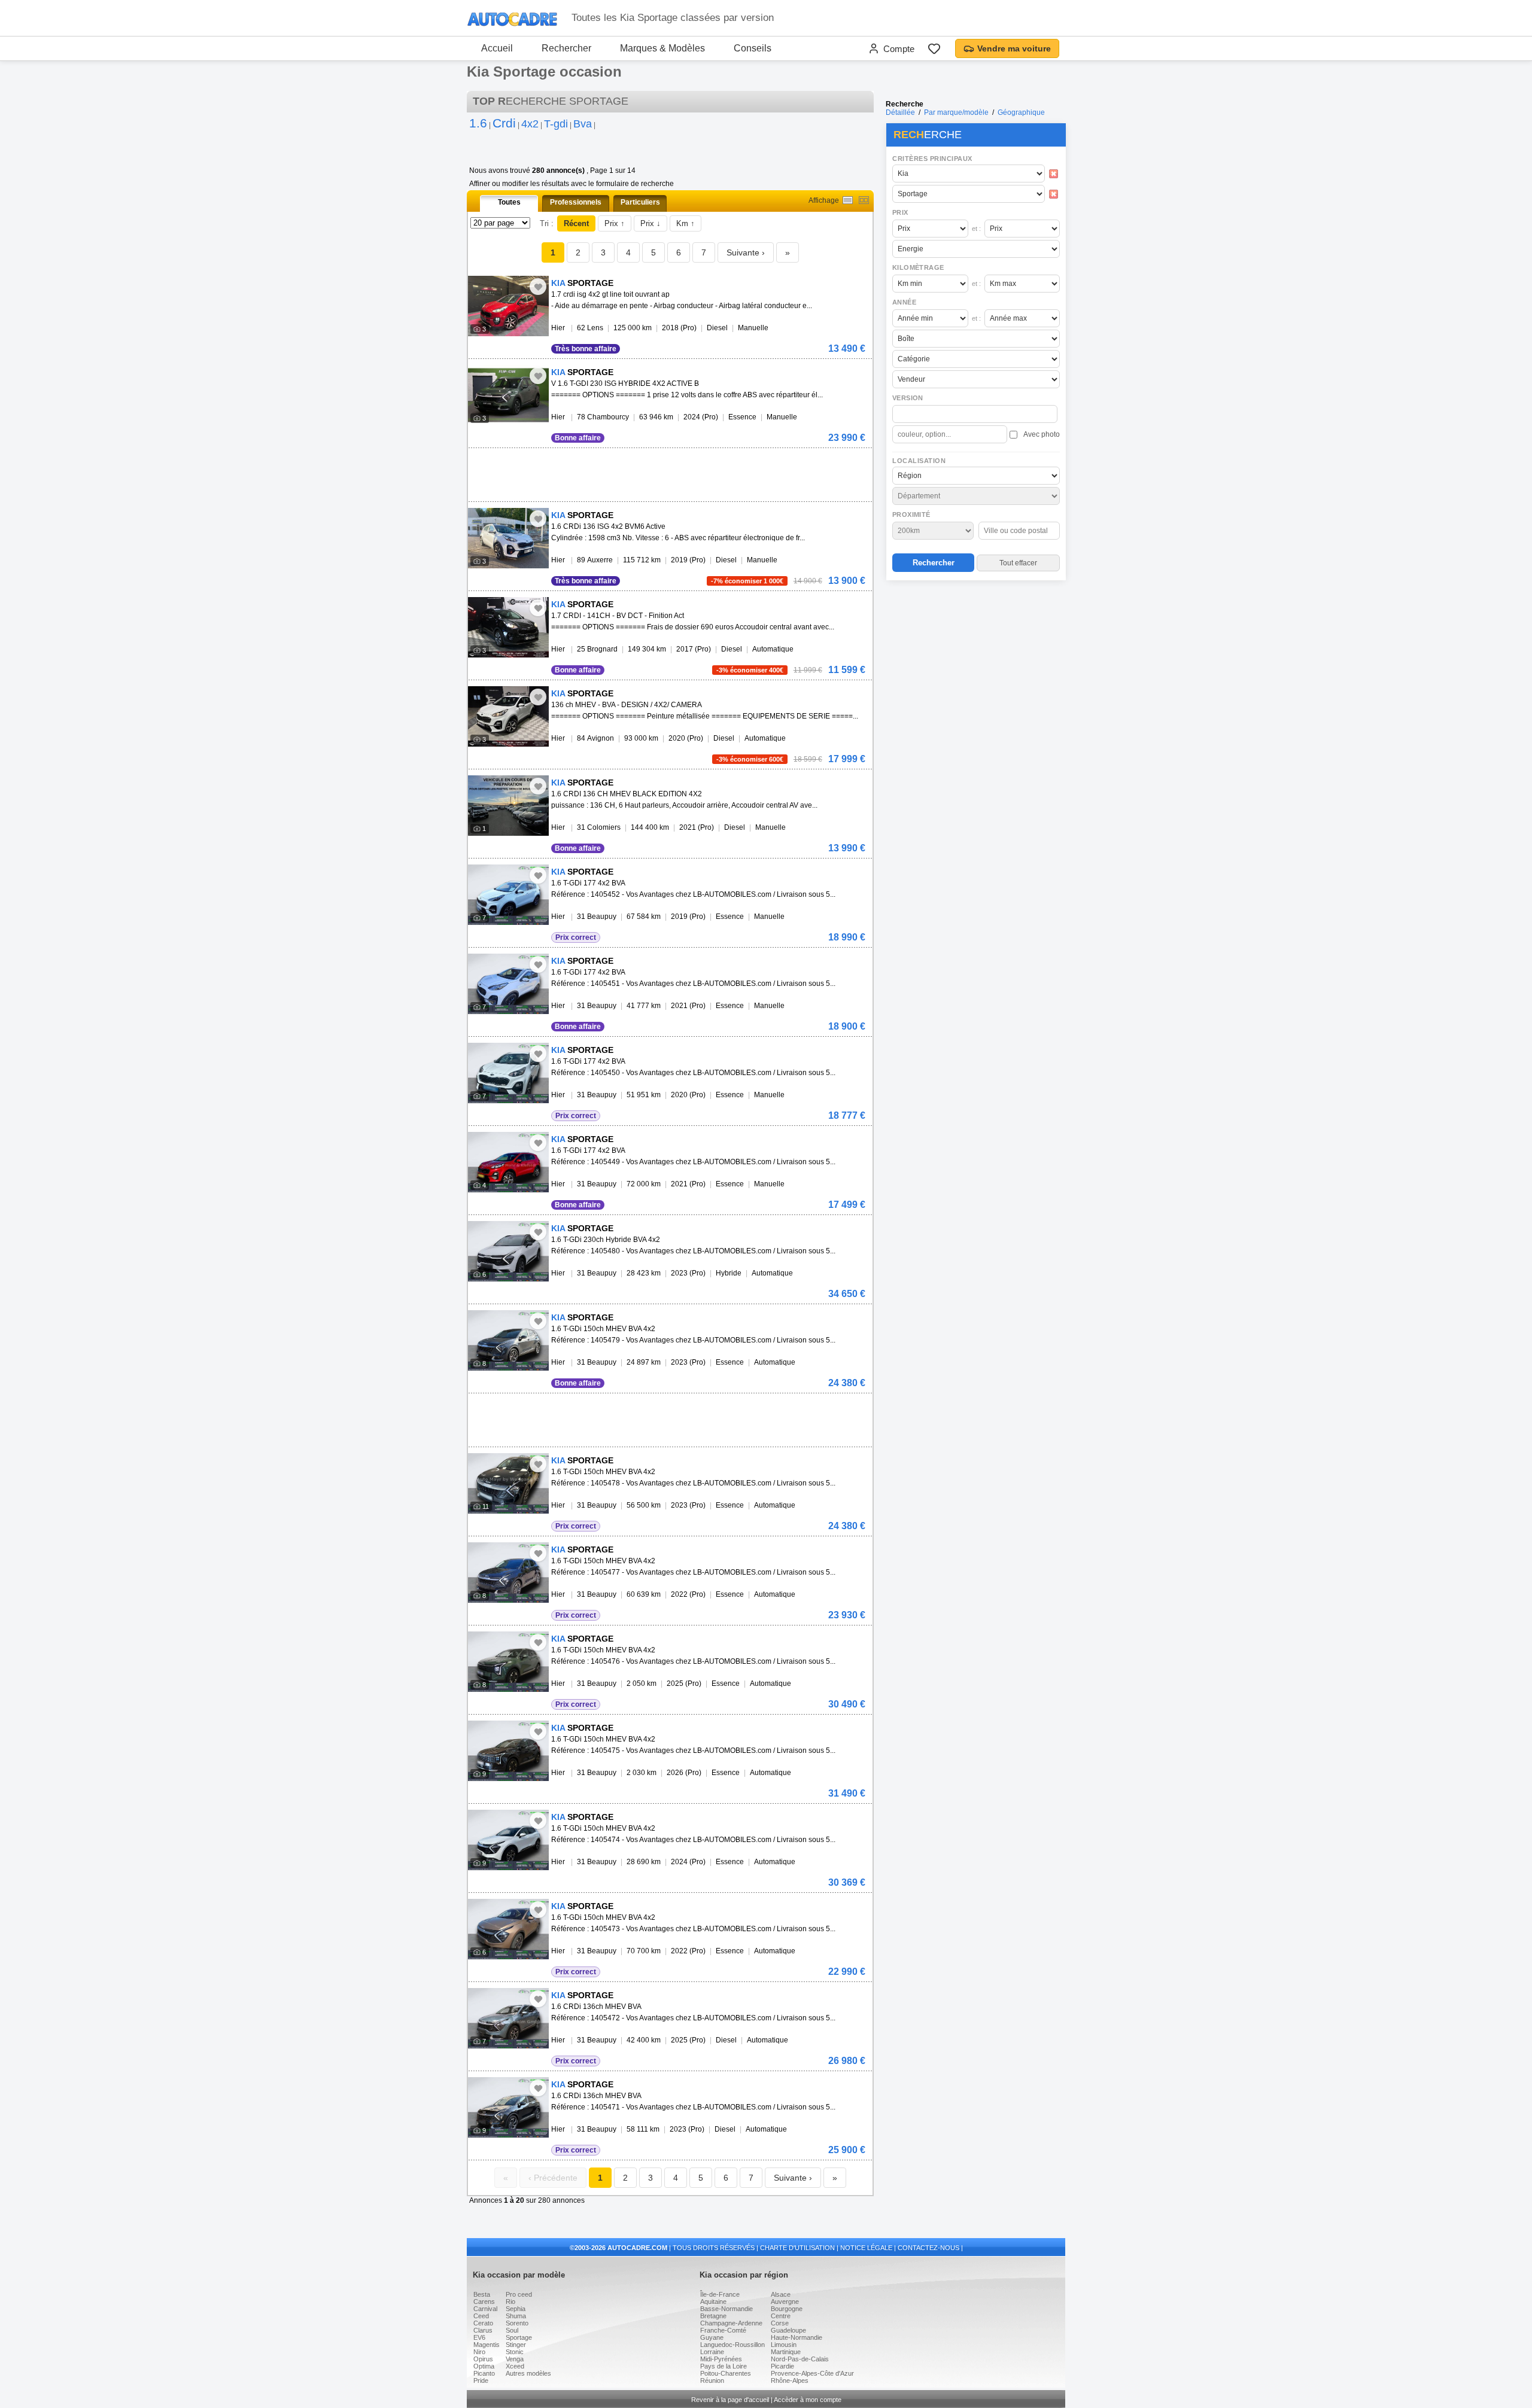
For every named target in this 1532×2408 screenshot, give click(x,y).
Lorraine (712, 2352)
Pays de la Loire (724, 2366)
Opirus (483, 2359)
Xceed (515, 2366)
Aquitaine (713, 2302)
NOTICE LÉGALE (866, 2248)
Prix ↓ (651, 223)
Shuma (516, 2316)
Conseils (753, 48)
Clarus (483, 2330)
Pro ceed (519, 2294)
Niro (479, 2352)
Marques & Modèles (662, 48)
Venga (515, 2359)
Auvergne (785, 2302)
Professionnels (576, 202)
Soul (512, 2330)
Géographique (1021, 112)
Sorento (517, 2323)
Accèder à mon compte (808, 2400)
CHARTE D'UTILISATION (797, 2248)
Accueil (497, 48)
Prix (900, 212)
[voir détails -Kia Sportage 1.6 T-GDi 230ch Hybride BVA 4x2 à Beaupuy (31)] (508, 1251)
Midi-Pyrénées (721, 2359)
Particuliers (640, 202)
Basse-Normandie (727, 2309)
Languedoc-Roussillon (732, 2345)
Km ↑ (686, 223)
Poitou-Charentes (726, 2373)
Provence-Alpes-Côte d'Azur (812, 2373)
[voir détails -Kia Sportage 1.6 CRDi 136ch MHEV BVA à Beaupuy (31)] (508, 2018)
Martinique (786, 2352)
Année (904, 302)
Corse (780, 2323)
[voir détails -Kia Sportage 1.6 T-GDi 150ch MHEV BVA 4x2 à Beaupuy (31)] (508, 1340)
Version (908, 398)
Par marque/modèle (956, 112)
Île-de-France (720, 2294)
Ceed (481, 2316)
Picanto (484, 2373)
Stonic (515, 2352)
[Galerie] (864, 200)
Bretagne (713, 2316)
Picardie (782, 2366)
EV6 (479, 2337)
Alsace (781, 2294)
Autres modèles (528, 2373)
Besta (482, 2294)
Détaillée (900, 112)
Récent (576, 223)
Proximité (911, 515)
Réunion (712, 2380)
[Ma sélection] (934, 48)
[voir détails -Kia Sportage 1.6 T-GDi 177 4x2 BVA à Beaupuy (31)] (508, 895)
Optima (484, 2366)
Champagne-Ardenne (731, 2323)
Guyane (712, 2337)
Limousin (784, 2345)
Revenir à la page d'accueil (730, 2400)
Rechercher (566, 48)
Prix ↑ (615, 223)
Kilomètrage (918, 267)
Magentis (487, 2345)
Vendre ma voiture (1014, 48)
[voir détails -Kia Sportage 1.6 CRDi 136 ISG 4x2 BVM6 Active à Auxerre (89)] (508, 538)
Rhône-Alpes (790, 2380)
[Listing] (848, 200)
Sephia (516, 2309)
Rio (510, 2302)
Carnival (485, 2309)
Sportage (519, 2337)
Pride (481, 2380)
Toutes (509, 202)
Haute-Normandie (797, 2337)
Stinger (516, 2345)
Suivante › (746, 252)
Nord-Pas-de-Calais (800, 2359)
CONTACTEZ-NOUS (928, 2248)
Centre (781, 2316)
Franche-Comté (723, 2330)
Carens (484, 2302)
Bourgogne (787, 2309)
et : (976, 229)
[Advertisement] (975, 662)
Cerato (483, 2323)
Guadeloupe (788, 2330)
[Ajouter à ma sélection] (538, 287)
